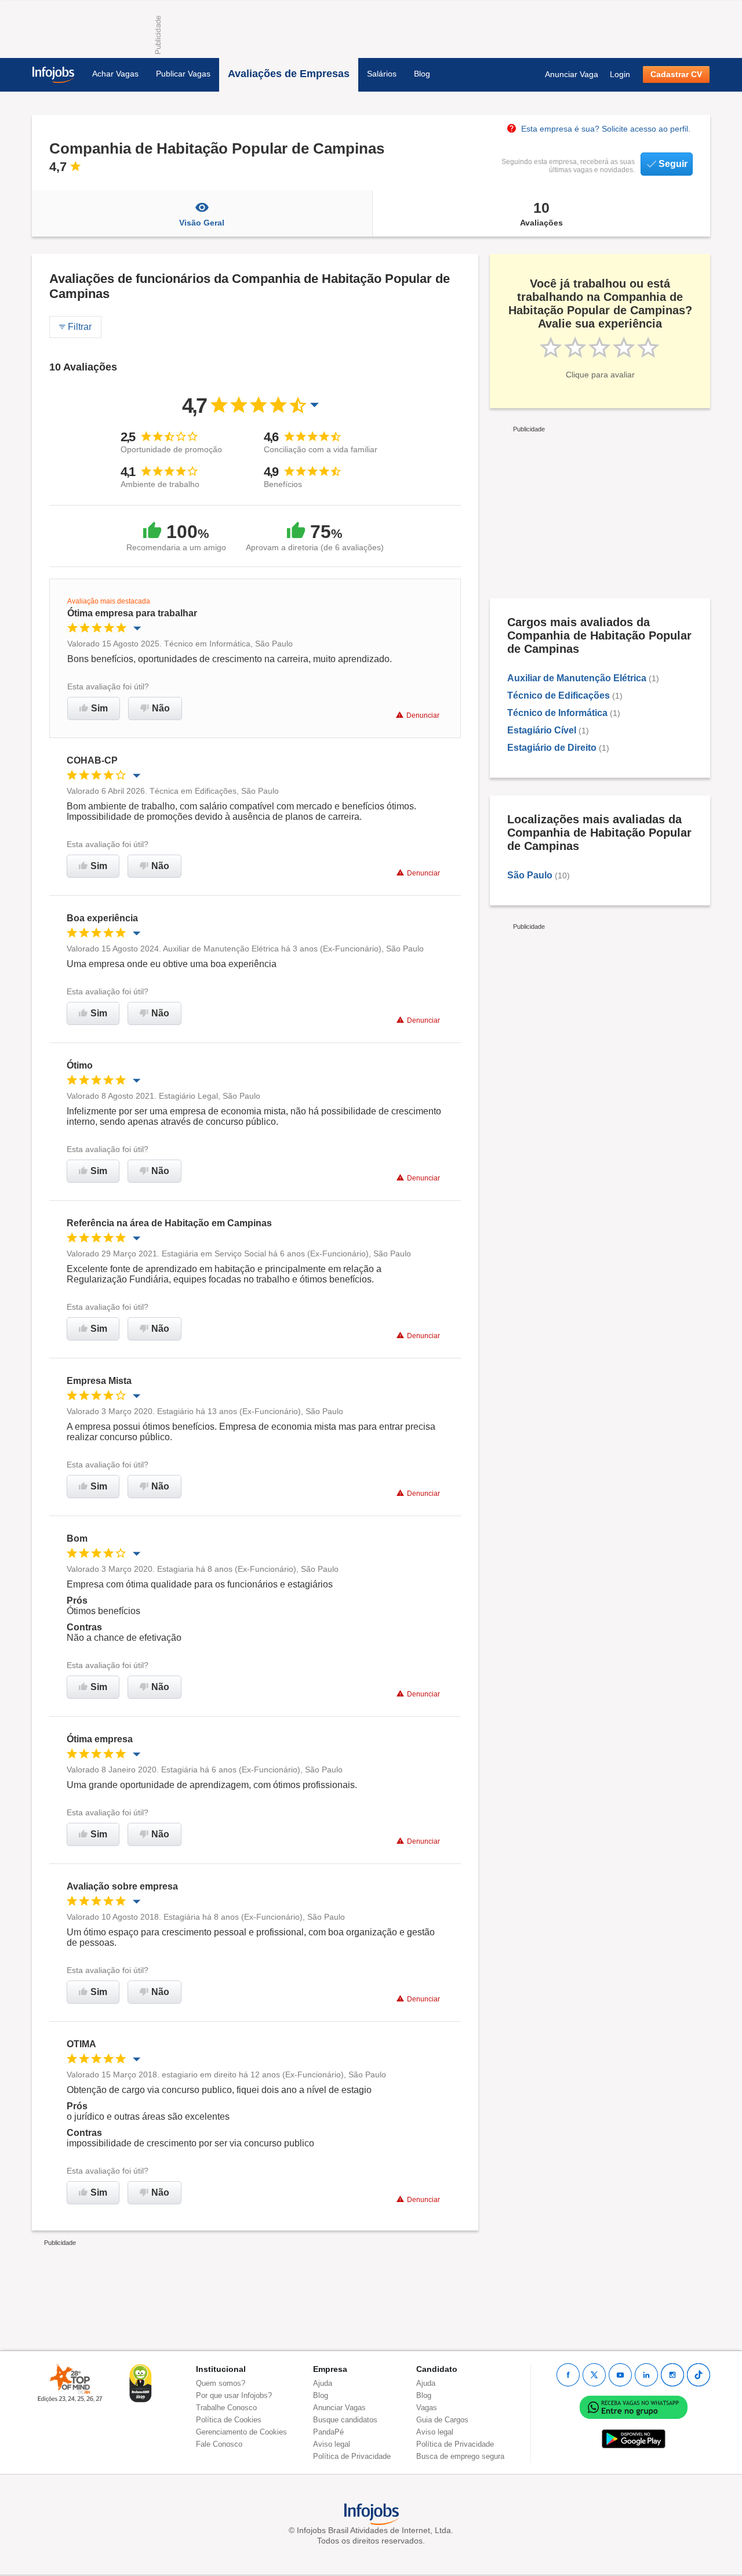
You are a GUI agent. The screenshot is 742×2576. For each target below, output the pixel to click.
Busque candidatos (345, 2420)
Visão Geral (202, 223)
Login (620, 74)
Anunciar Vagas (339, 2408)
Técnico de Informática (557, 713)
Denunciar (423, 715)
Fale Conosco (219, 2444)
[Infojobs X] (594, 2375)
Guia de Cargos (442, 2420)
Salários (382, 74)
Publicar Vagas (183, 74)
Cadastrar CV (676, 74)
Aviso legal (332, 2444)
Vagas (427, 2408)
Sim (99, 708)
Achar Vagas (115, 74)
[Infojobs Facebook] (568, 2375)
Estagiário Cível (542, 730)
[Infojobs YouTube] (620, 2375)
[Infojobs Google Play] (634, 2438)
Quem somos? (221, 2383)
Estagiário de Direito (552, 748)
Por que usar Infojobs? (234, 2395)
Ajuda (323, 2383)
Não (161, 708)
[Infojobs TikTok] (699, 2375)
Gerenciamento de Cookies (241, 2432)
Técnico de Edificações (559, 695)
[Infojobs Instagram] (672, 2375)
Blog (422, 74)
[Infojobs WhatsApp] (634, 2406)
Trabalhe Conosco (226, 2408)
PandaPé (328, 2432)
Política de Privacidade (352, 2456)
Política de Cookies (229, 2420)
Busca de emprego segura (460, 2456)
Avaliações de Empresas (289, 74)
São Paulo (530, 875)
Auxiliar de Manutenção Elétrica (577, 678)
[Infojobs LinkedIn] (646, 2375)
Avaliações (541, 213)
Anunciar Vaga (572, 74)
